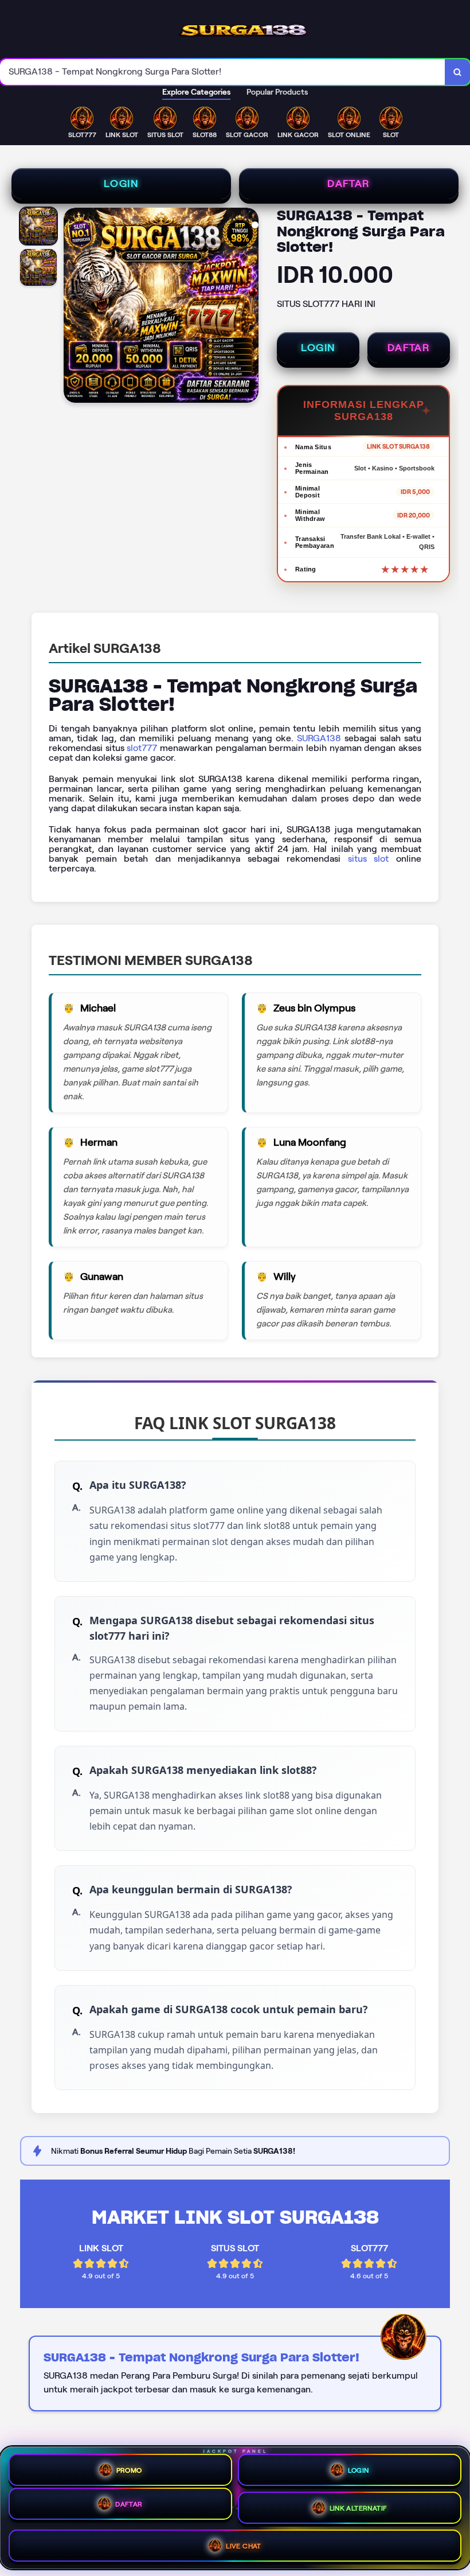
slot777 (142, 748)
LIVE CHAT (244, 2546)
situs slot (369, 859)
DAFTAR (348, 184)
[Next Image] (249, 307)
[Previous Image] (73, 307)
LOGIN (121, 184)
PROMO (129, 2470)
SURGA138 (319, 738)
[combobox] (223, 72)
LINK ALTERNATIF (359, 2508)
